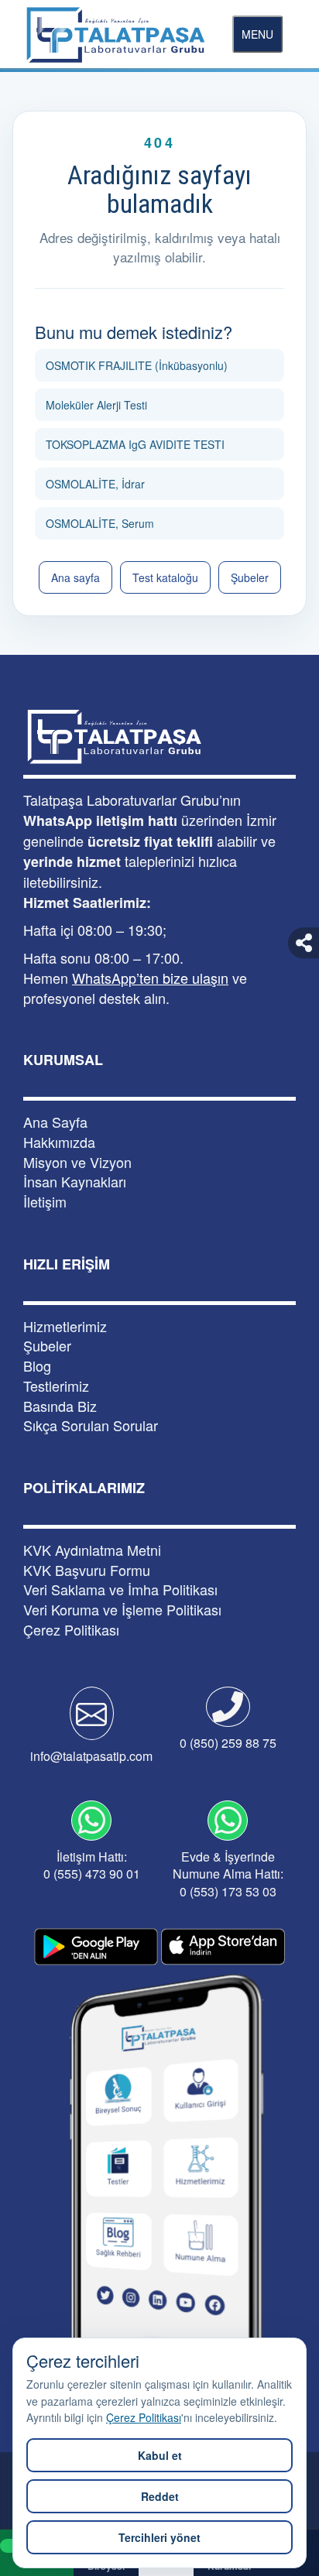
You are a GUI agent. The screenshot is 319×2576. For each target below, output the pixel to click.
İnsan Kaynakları (75, 1182)
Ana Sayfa (55, 1122)
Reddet (160, 2496)
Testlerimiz (56, 1386)
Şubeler (250, 577)
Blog (37, 1366)
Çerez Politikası (144, 2417)
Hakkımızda (59, 1142)
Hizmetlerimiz (65, 1326)
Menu (257, 34)
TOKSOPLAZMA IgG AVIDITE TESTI (135, 444)
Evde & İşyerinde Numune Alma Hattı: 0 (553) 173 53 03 (228, 1874)
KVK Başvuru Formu (87, 1570)
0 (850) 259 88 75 (228, 1743)
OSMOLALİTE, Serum (100, 523)
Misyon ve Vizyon (77, 1162)
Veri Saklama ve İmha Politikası (120, 1589)
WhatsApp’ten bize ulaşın (150, 978)
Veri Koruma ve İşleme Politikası (122, 1610)
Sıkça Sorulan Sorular (91, 1425)
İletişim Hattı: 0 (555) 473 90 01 (92, 1865)
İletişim (45, 1202)
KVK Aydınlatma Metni (92, 1550)
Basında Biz (60, 1406)
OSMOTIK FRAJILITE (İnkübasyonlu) (137, 365)
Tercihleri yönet (159, 2537)
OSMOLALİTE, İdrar (95, 484)
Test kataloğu (165, 577)
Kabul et (160, 2455)
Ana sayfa (75, 577)
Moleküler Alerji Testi (96, 405)
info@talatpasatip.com (91, 1756)
